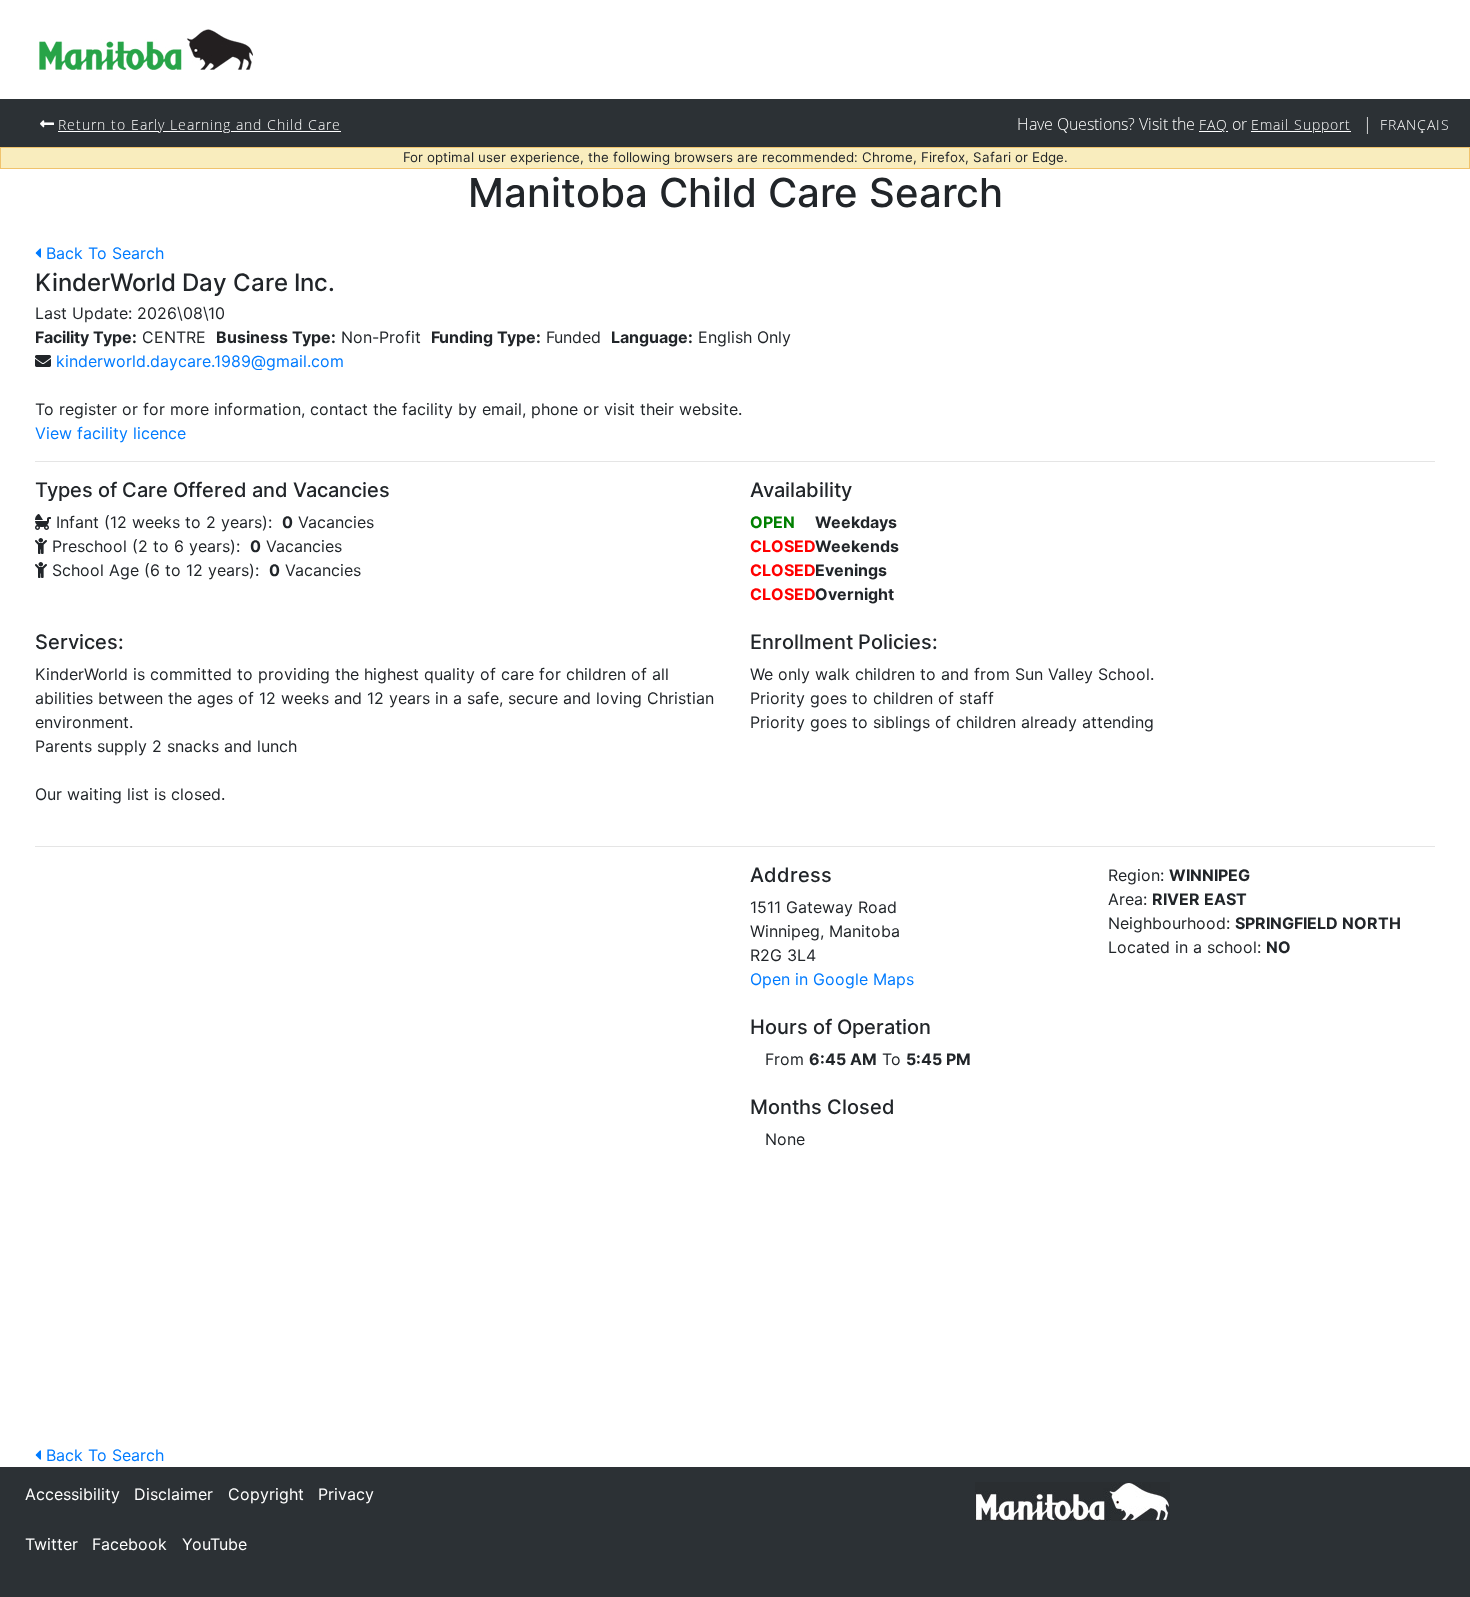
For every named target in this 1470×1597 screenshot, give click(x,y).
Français (1415, 124)
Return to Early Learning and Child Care (199, 124)
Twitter (51, 1544)
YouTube (214, 1544)
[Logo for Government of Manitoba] (146, 49)
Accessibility (72, 1494)
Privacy (346, 1494)
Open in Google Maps (832, 979)
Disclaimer (173, 1494)
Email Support (1301, 124)
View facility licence (110, 433)
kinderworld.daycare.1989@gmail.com (200, 361)
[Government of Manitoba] (1072, 1500)
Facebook (129, 1544)
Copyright (266, 1494)
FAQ (1213, 124)
